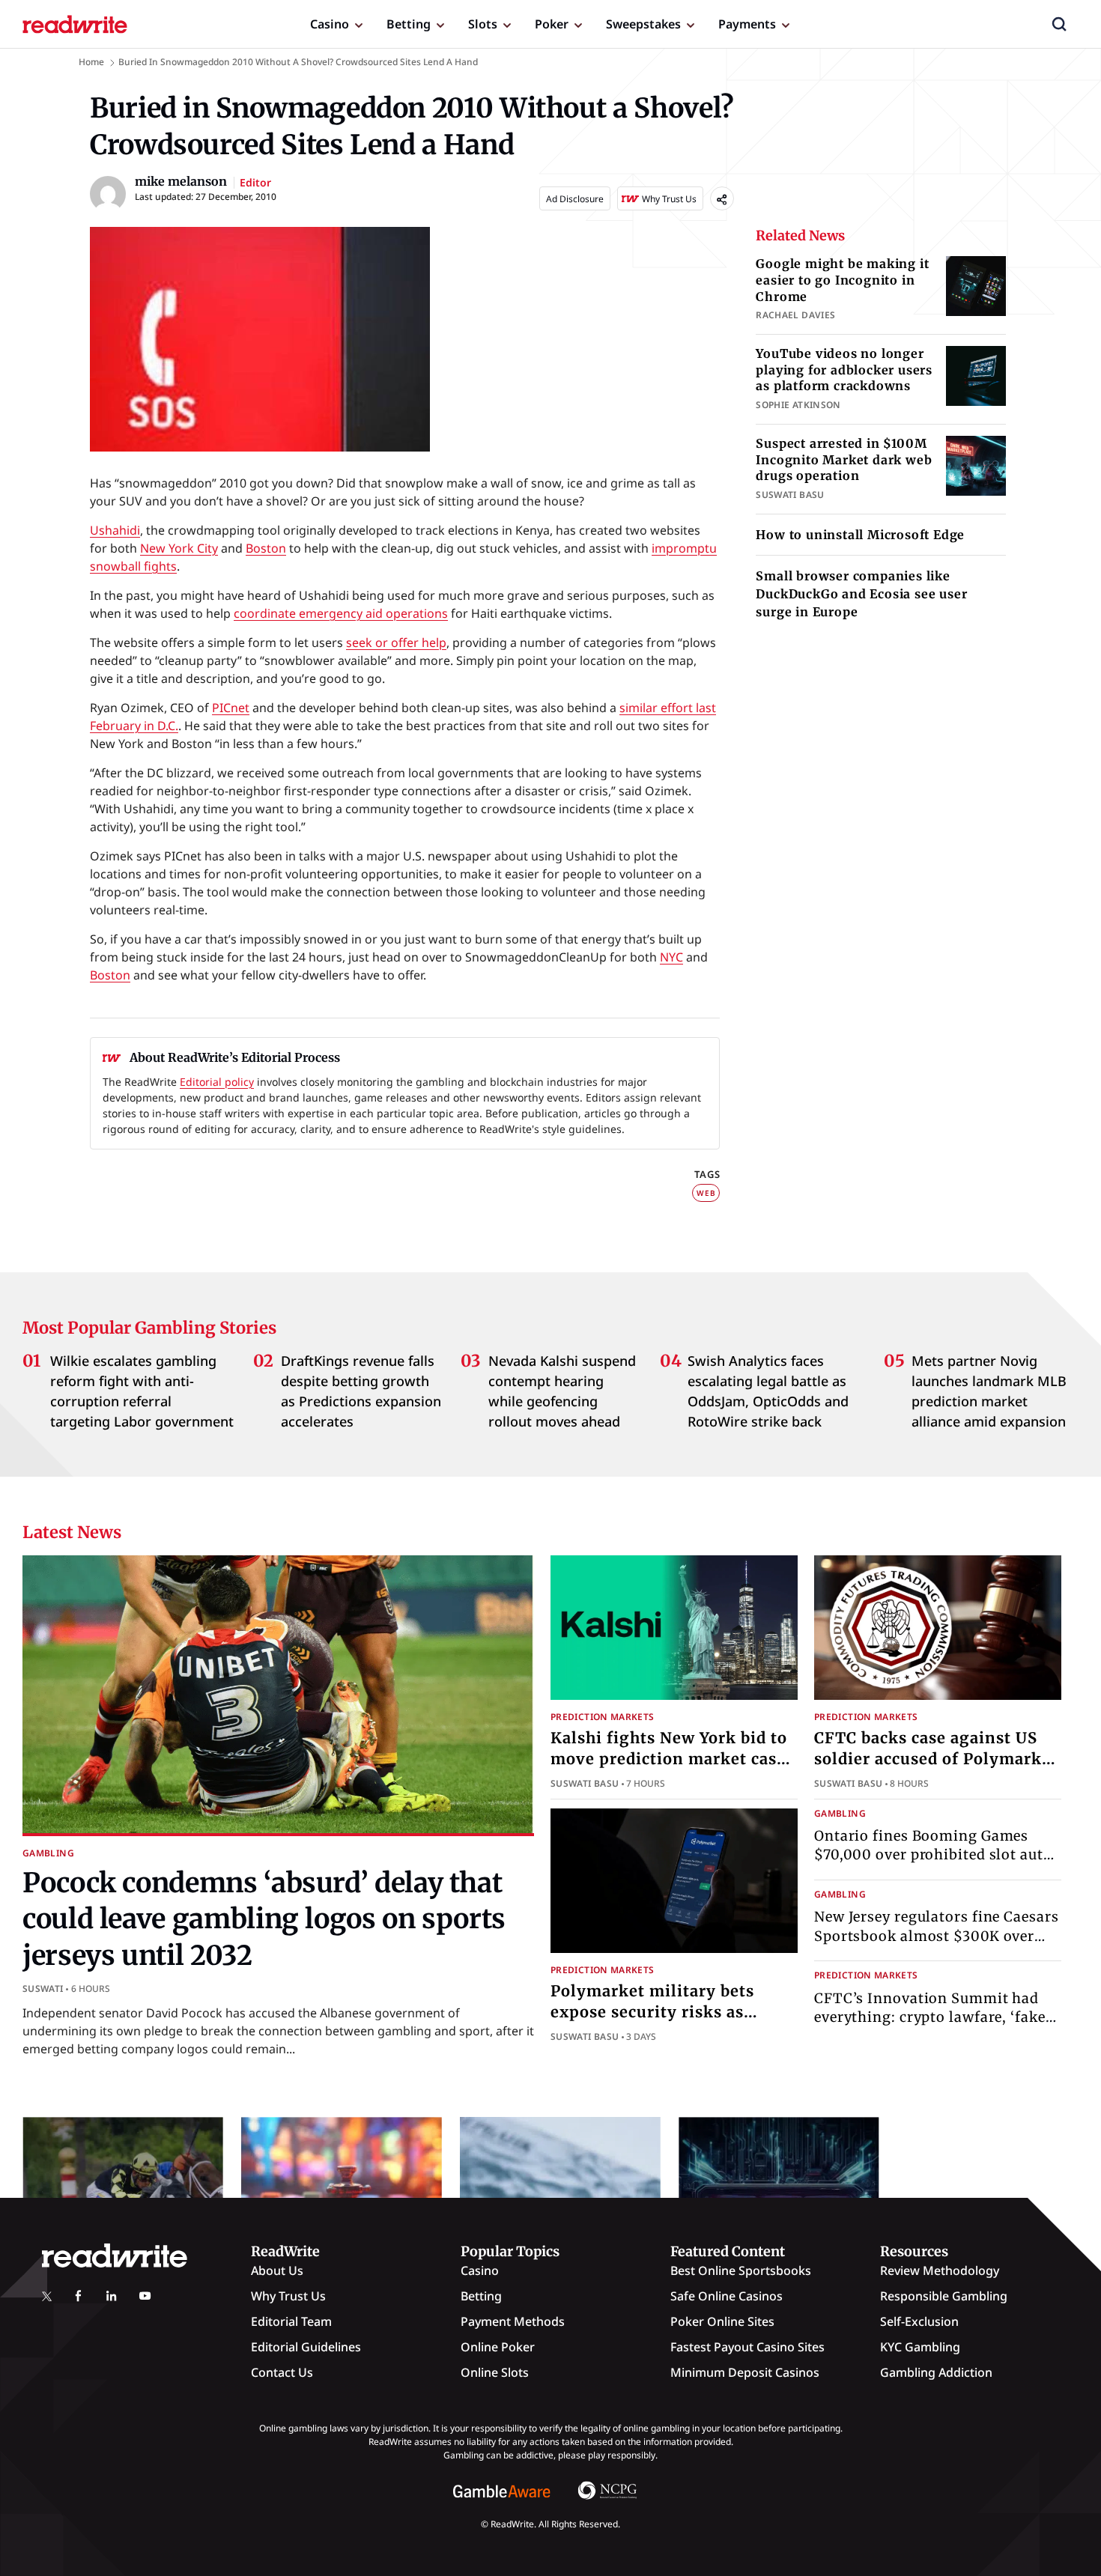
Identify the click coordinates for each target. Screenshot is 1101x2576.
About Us (277, 2270)
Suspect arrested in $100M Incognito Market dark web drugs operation (844, 459)
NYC (671, 957)
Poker (552, 24)
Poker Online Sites (722, 2321)
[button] (1059, 24)
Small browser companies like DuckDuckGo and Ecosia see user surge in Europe (861, 594)
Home (91, 62)
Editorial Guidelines (306, 2347)
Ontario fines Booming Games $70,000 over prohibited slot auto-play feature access (937, 1854)
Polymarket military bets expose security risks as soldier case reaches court (655, 2012)
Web (706, 1193)
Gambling (48, 1853)
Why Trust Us (288, 2296)
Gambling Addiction (936, 2372)
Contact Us (282, 2372)
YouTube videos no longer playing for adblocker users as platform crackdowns (844, 370)
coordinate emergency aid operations (341, 613)
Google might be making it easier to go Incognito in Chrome (842, 280)
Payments (747, 24)
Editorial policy (217, 1082)
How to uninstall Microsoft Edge (860, 535)
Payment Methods (513, 2321)
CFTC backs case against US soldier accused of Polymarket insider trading (936, 1759)
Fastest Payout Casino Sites (747, 2347)
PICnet (231, 708)
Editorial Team (291, 2321)
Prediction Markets (602, 1717)
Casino (330, 24)
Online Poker (498, 2347)
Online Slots (495, 2372)
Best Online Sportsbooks (741, 2270)
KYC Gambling (920, 2347)
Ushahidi (115, 530)
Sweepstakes (643, 24)
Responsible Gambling (944, 2296)
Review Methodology (940, 2270)
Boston (266, 548)
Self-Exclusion (919, 2321)
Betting (409, 24)
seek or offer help (396, 643)
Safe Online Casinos (727, 2296)
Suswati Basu (585, 1783)
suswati (43, 1989)
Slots (483, 24)
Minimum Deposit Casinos (745, 2372)
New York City (179, 548)
